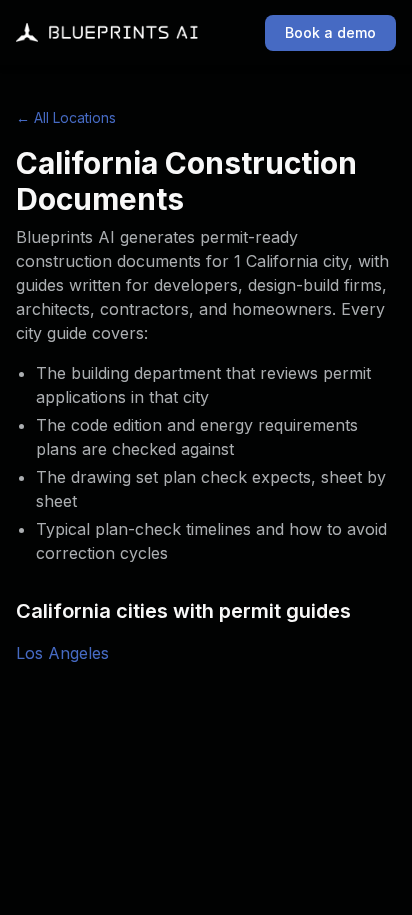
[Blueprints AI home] (107, 33)
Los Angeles (62, 653)
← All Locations (66, 117)
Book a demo (330, 32)
